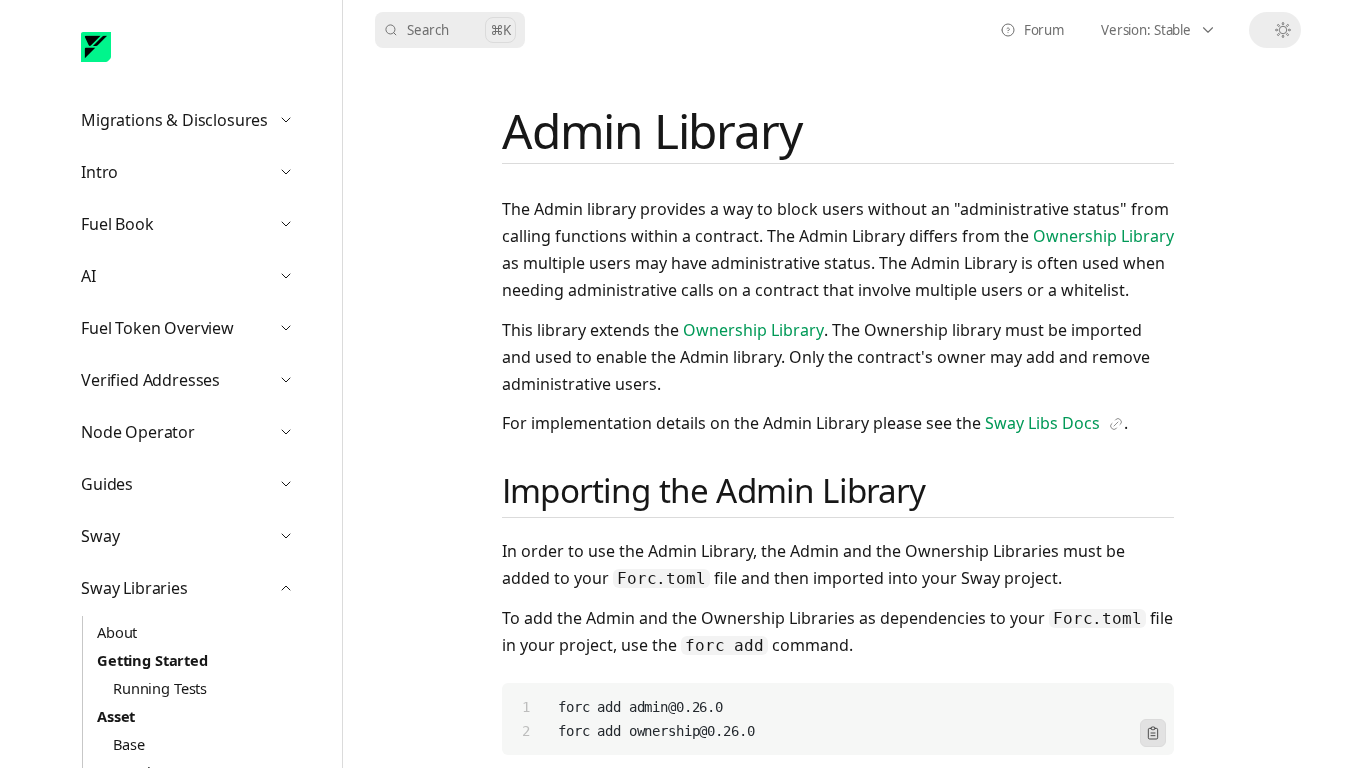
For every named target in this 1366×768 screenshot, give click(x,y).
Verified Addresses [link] (195, 384)
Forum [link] (1038, 34)
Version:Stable (1169, 34)
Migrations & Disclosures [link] (195, 124)
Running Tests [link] (160, 688)
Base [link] (128, 744)
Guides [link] (195, 488)
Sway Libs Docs (1054, 424)
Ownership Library (1103, 236)
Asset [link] (116, 716)
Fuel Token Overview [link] (195, 332)
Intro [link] (195, 176)
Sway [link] (195, 540)
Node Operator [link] (195, 436)
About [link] (117, 632)
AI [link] (195, 280)
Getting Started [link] (152, 660)
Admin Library (651, 130)
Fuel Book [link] (195, 228)
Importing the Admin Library (714, 490)
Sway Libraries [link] (195, 592)
